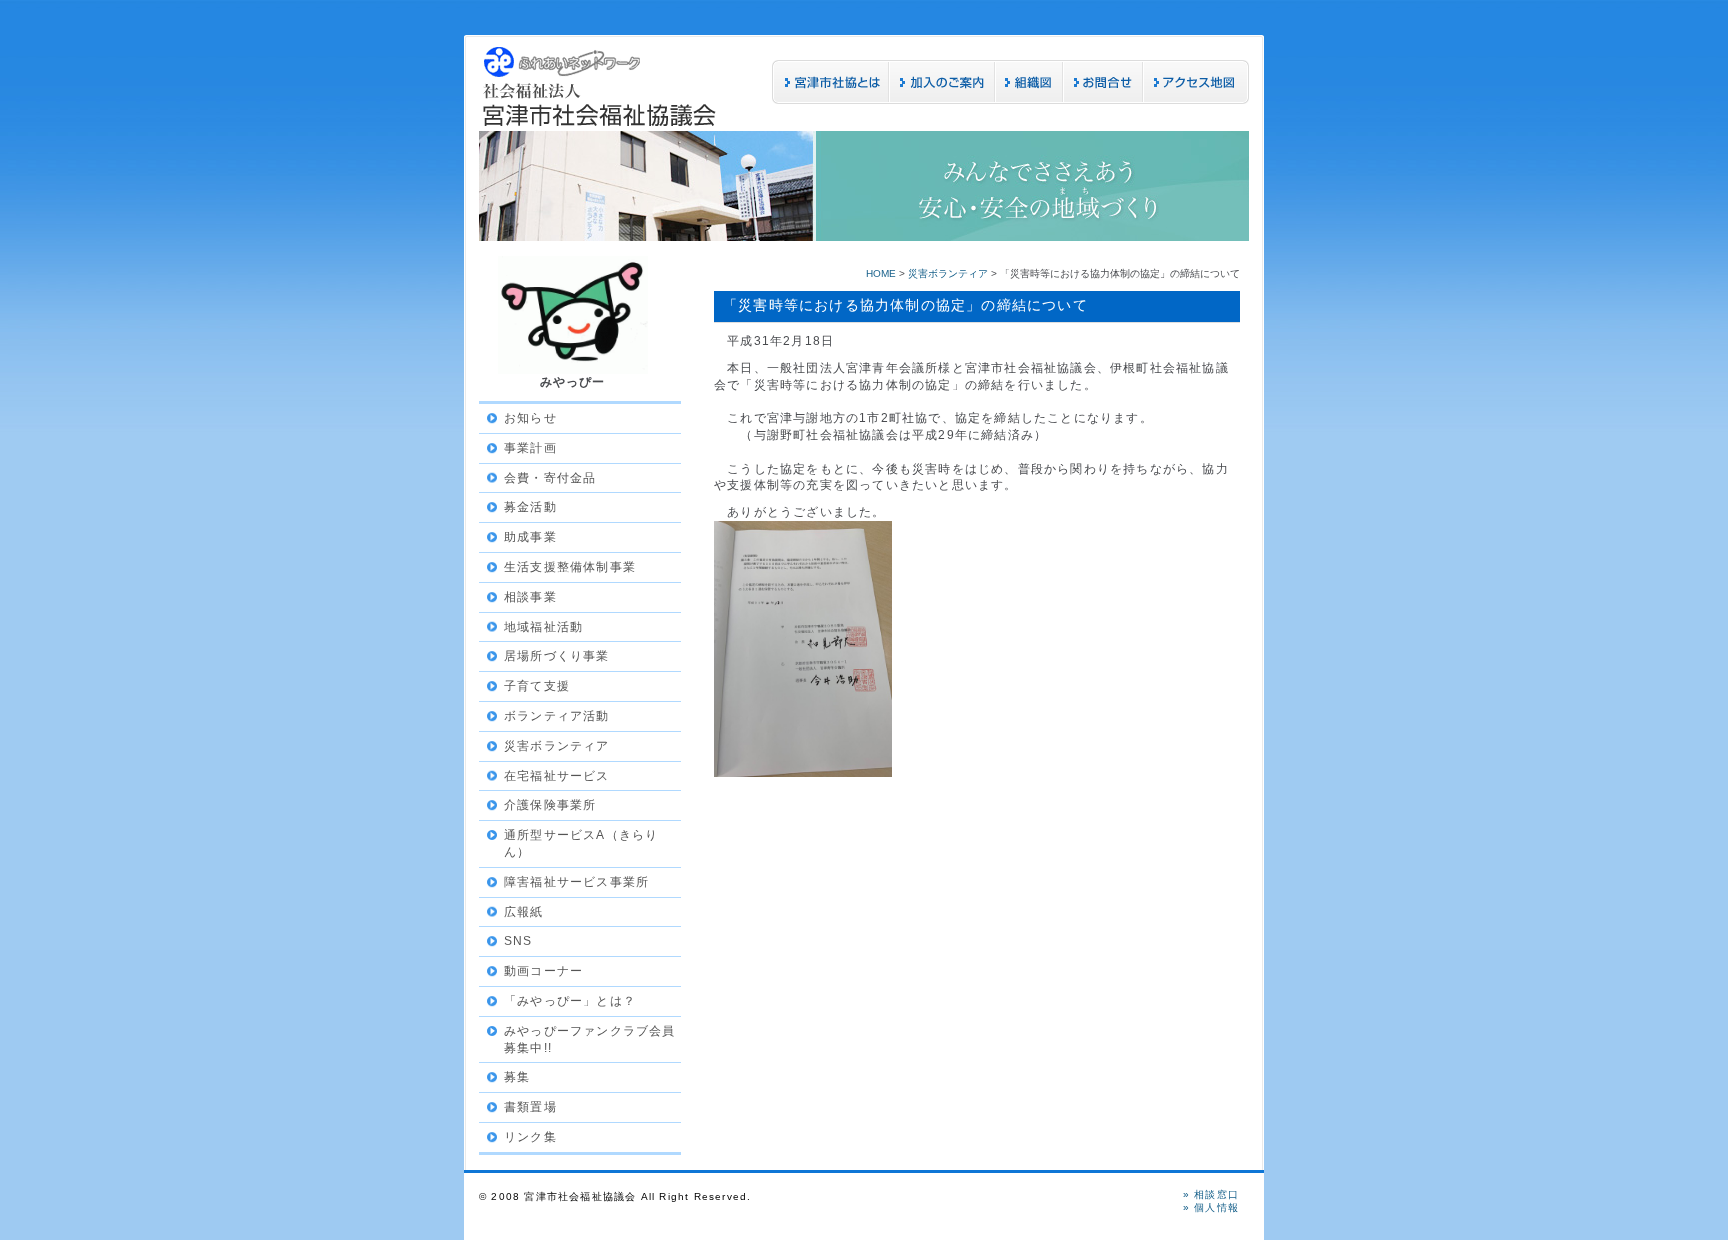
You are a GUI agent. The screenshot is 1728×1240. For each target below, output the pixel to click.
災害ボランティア (948, 273)
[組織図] (1029, 100)
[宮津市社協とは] (830, 100)
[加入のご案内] (942, 100)
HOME (881, 273)
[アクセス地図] (1196, 100)
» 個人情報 (1211, 1207)
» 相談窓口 (1211, 1194)
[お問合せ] (1103, 100)
